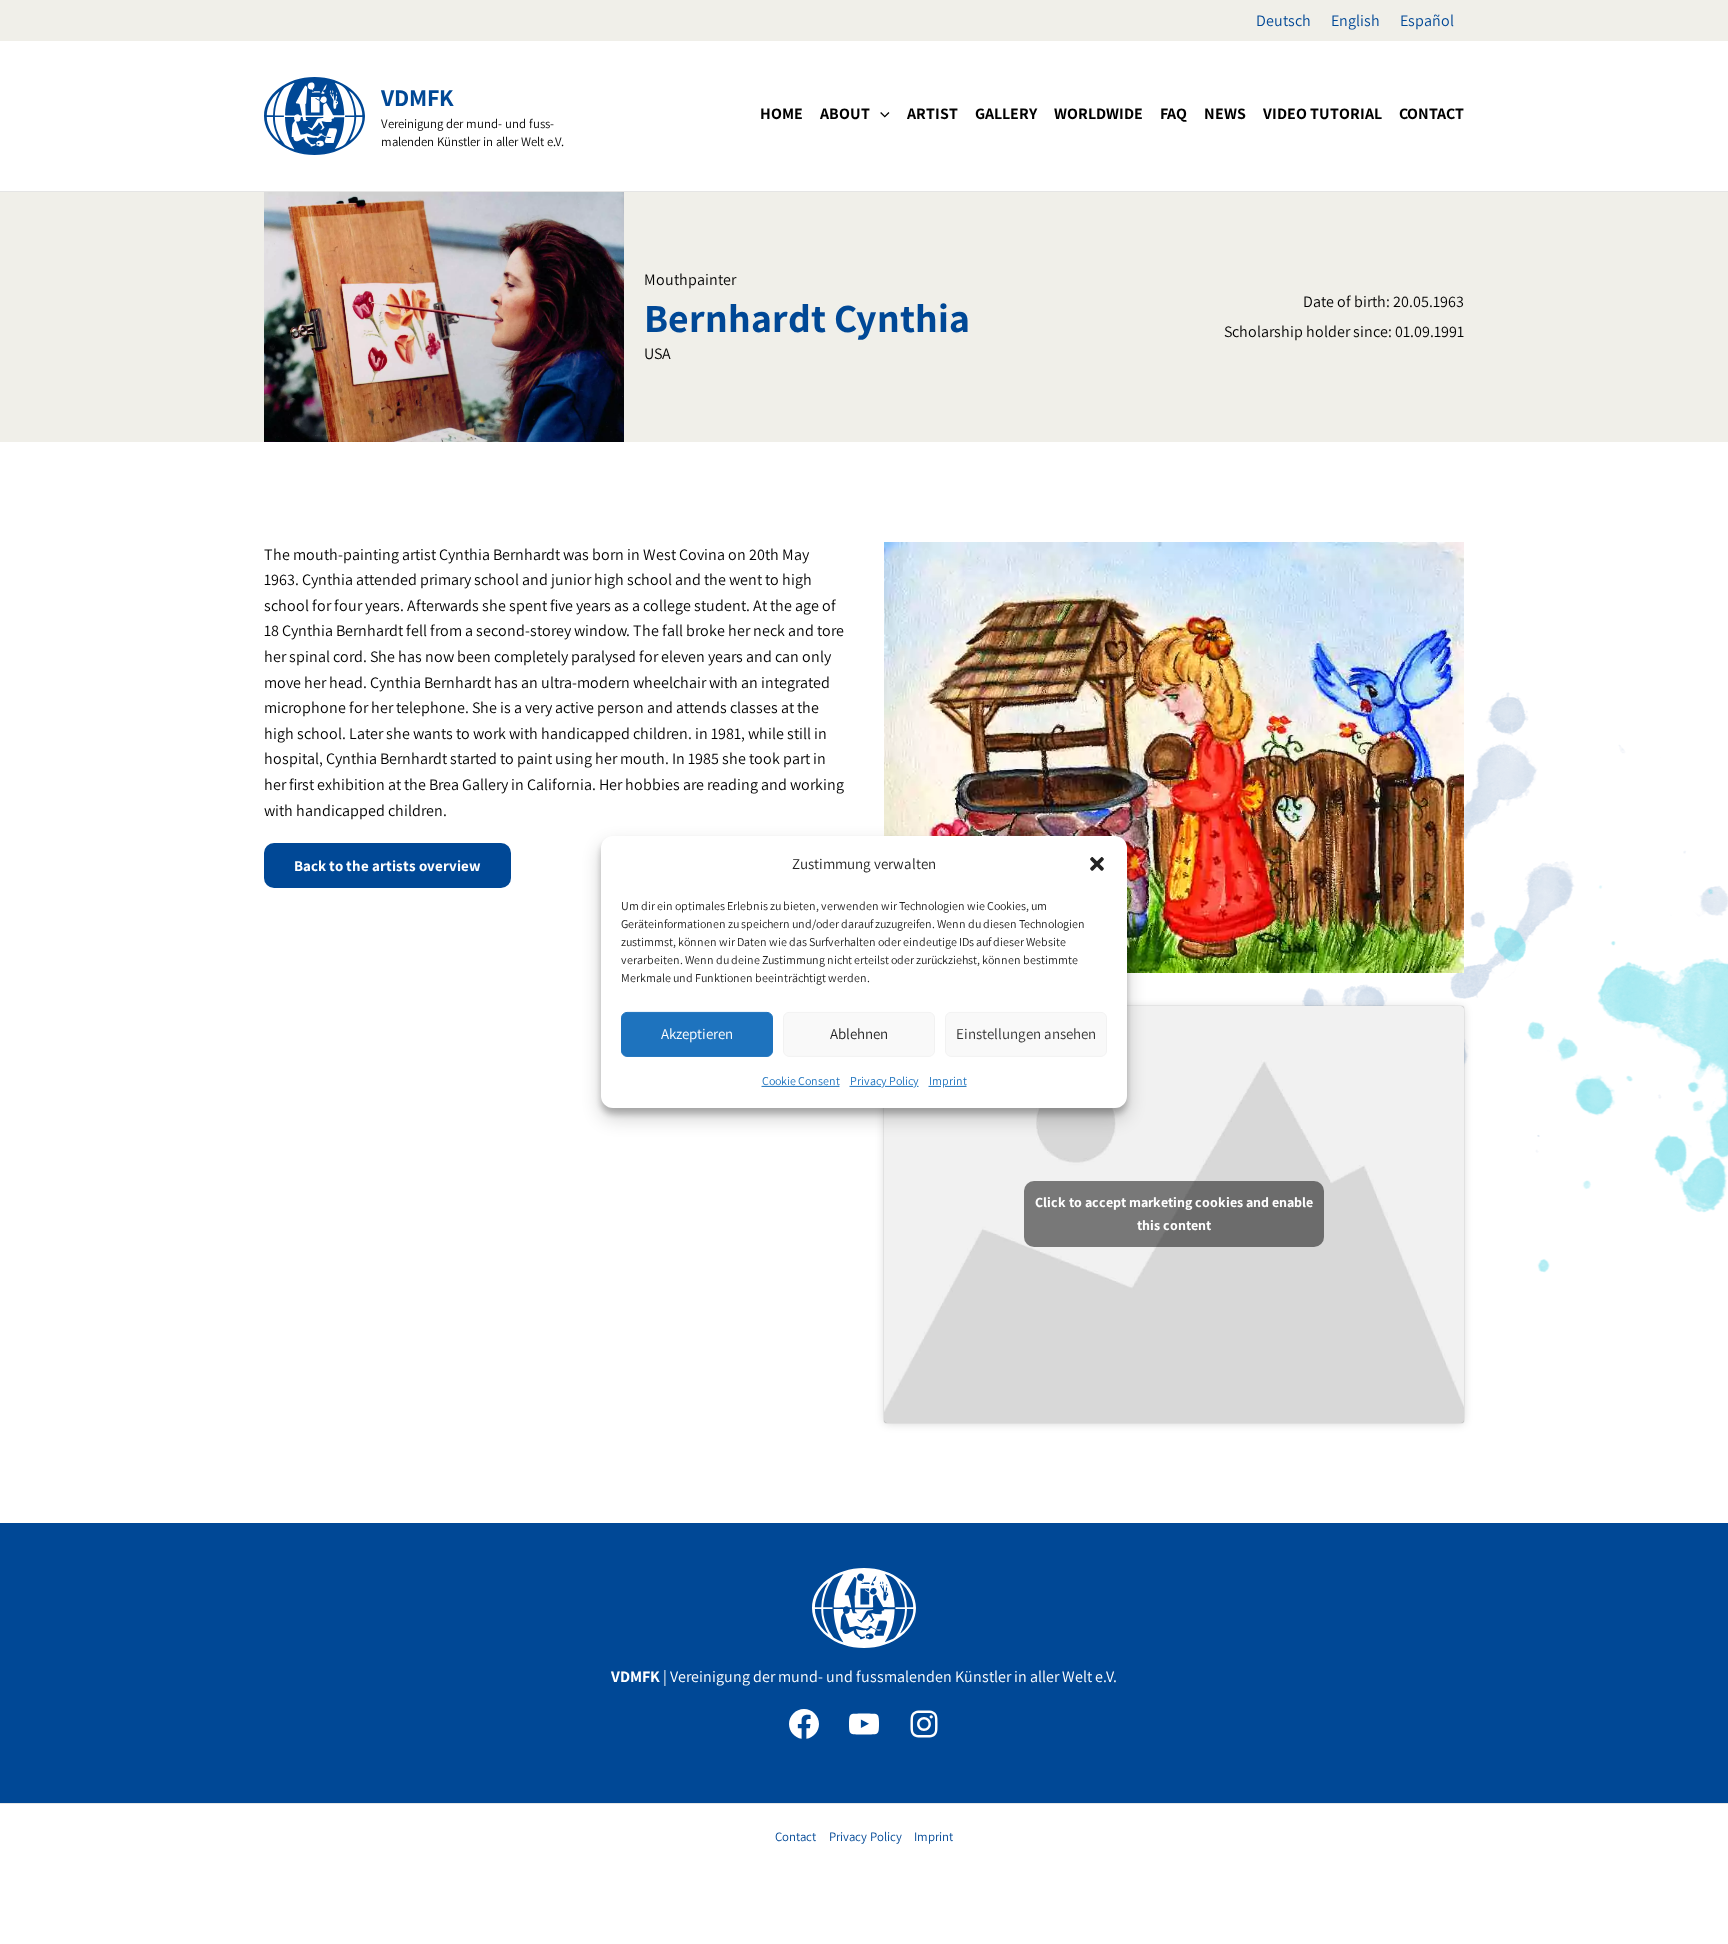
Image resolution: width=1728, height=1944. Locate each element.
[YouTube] (864, 1724)
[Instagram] (924, 1724)
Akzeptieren (697, 1033)
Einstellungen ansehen (1026, 1033)
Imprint (948, 1080)
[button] (1097, 864)
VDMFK (417, 97)
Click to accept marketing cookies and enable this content (1174, 1213)
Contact (795, 1836)
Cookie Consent (801, 1080)
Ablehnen (859, 1033)
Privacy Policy (884, 1080)
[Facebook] (804, 1724)
